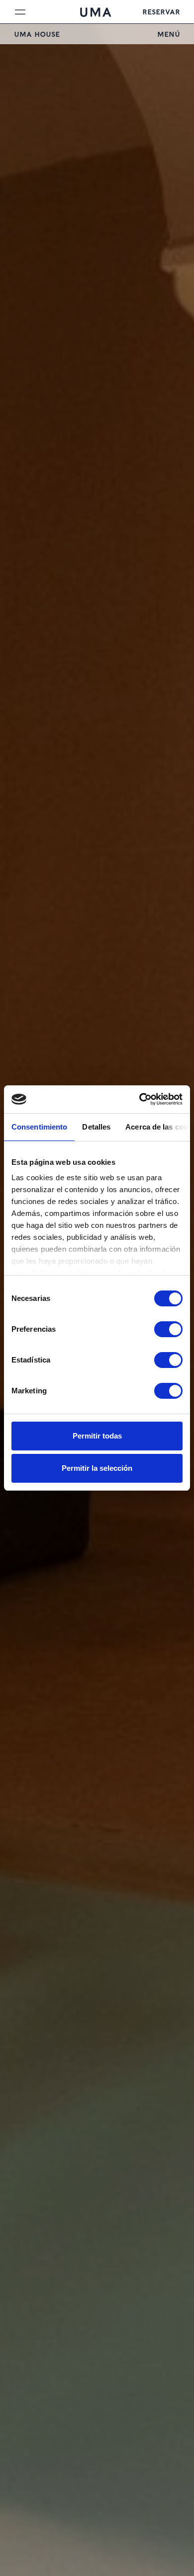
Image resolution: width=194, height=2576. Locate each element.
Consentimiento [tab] (39, 1127)
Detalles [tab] (96, 1127)
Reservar (161, 11)
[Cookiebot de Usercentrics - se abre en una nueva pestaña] (140, 1099)
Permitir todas (97, 1436)
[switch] (168, 1329)
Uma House (37, 34)
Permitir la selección (97, 1468)
